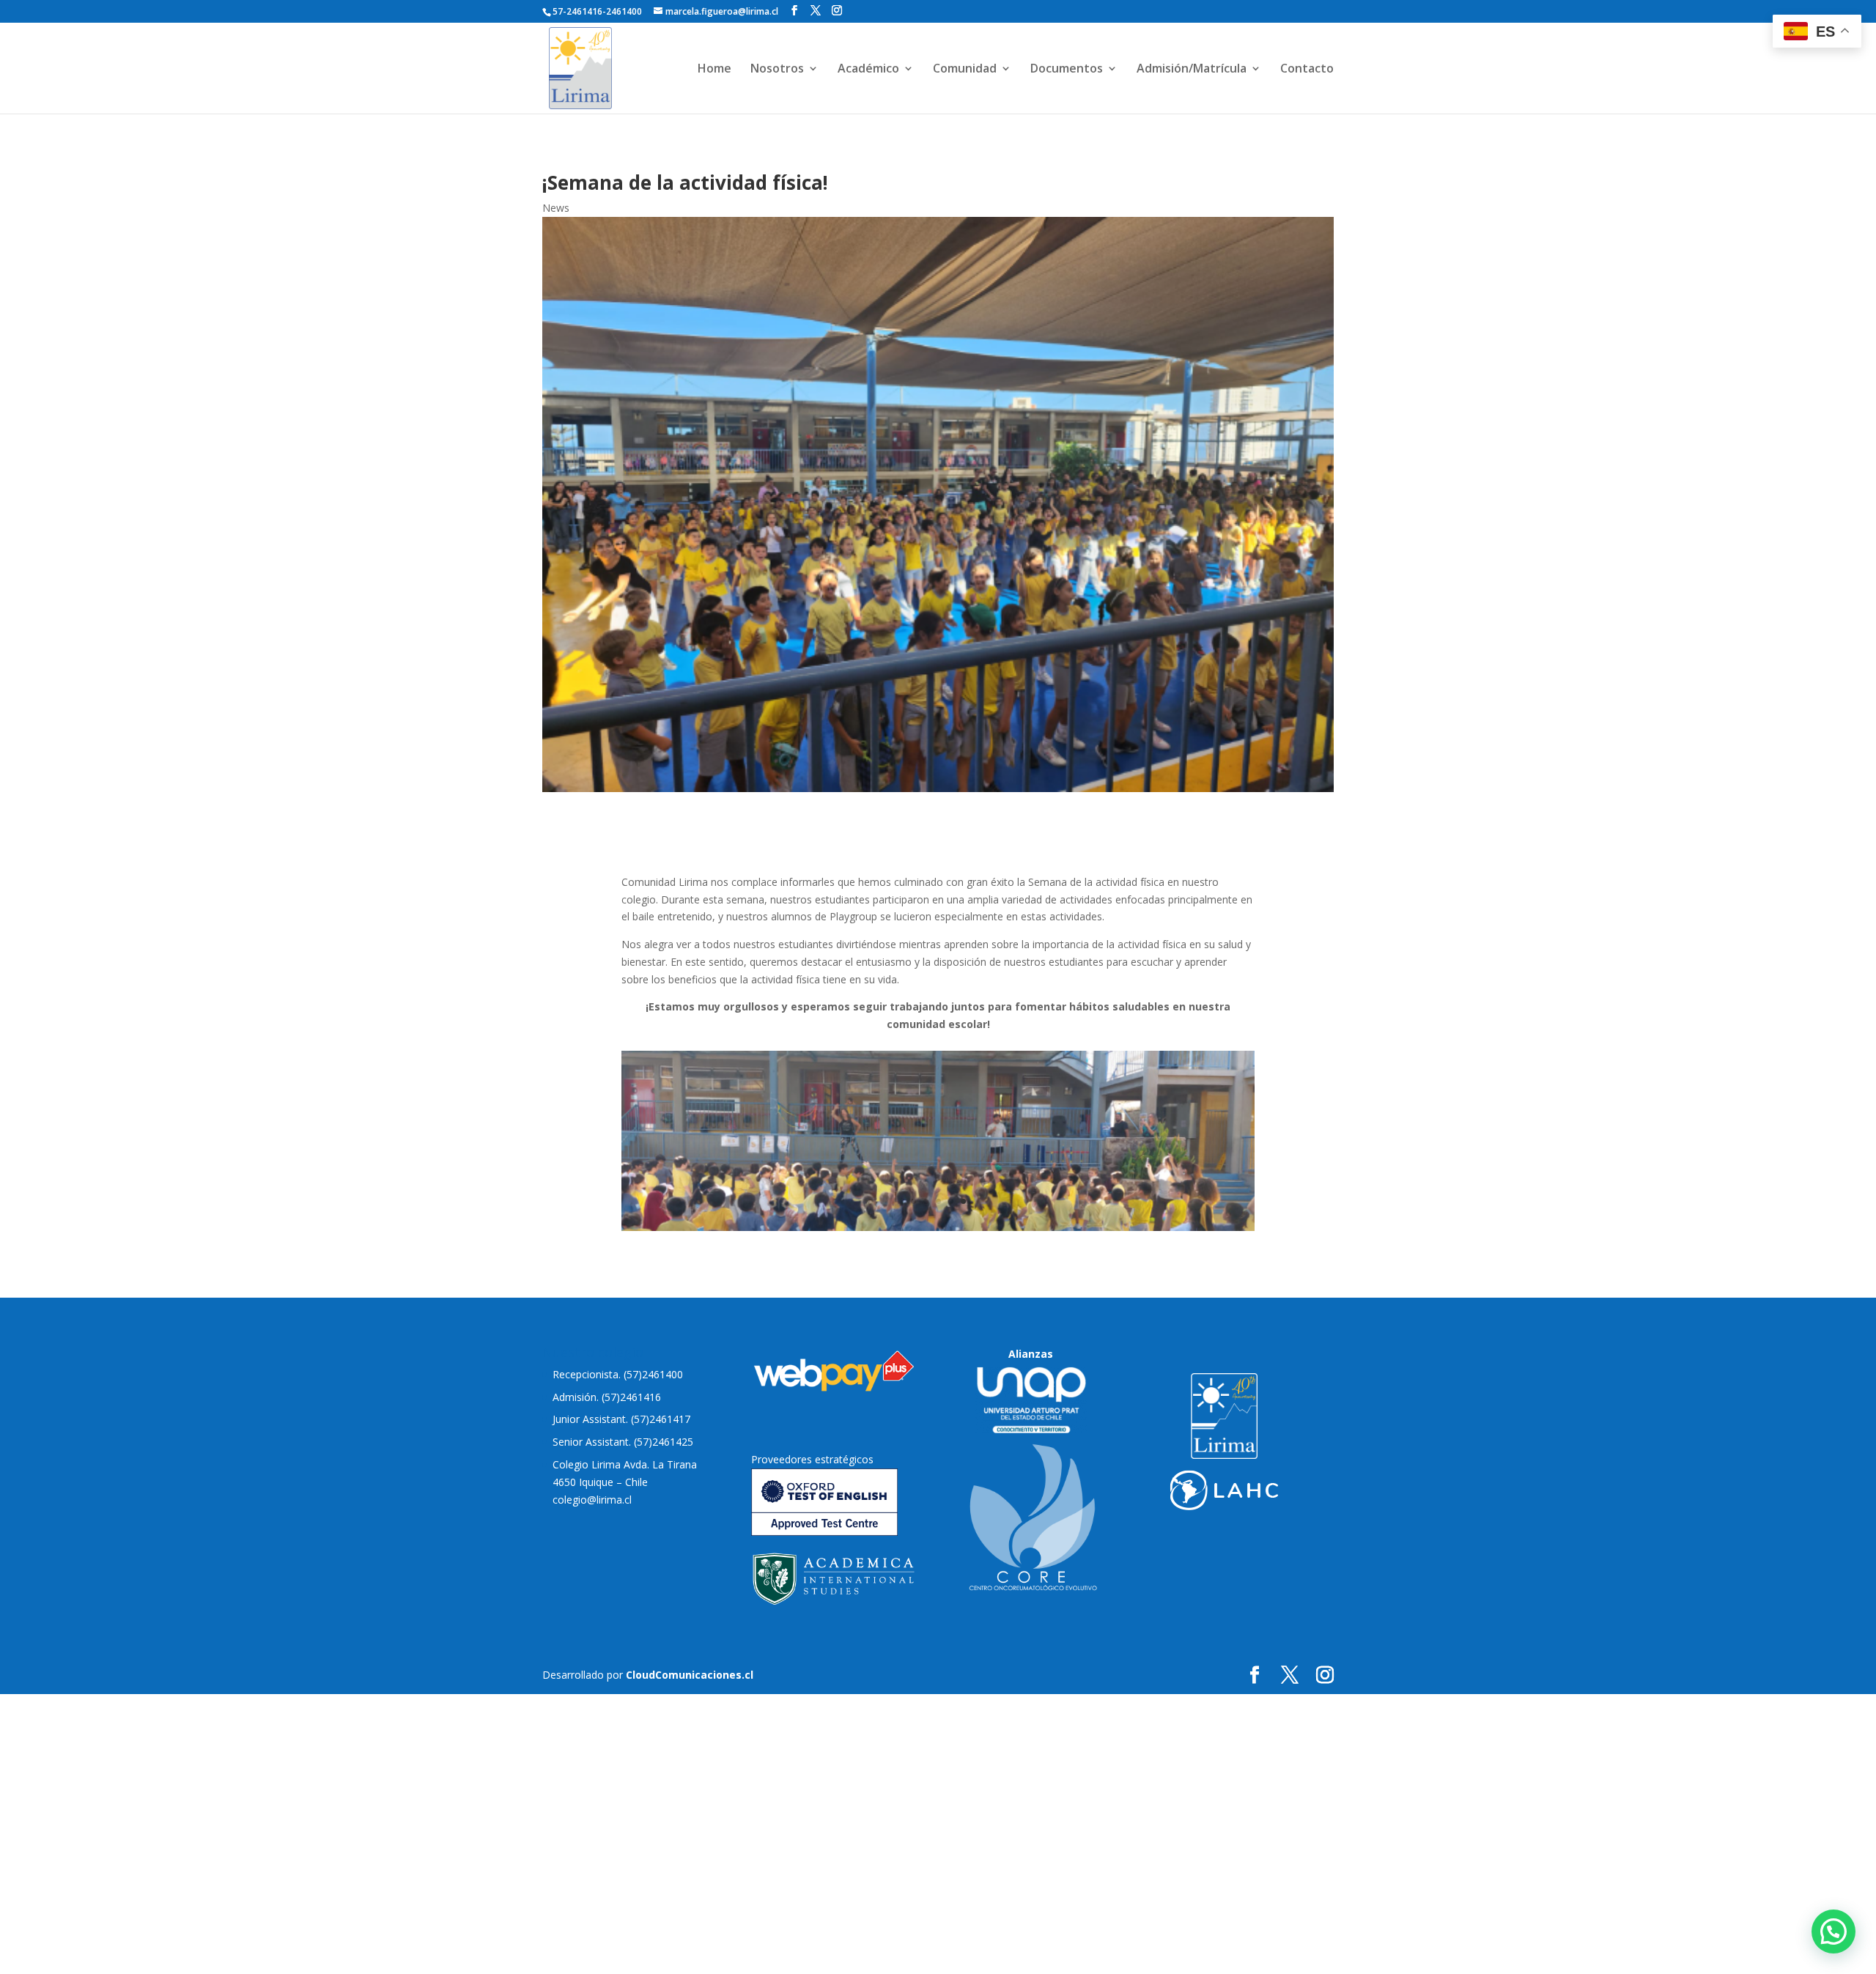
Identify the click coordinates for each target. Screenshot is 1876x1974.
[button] (1833, 1932)
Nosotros (777, 70)
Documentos (1067, 70)
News (556, 208)
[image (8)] (938, 1354)
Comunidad (965, 70)
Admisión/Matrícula (1192, 70)
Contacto (1307, 70)
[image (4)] (938, 1227)
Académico (868, 70)
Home (714, 70)
